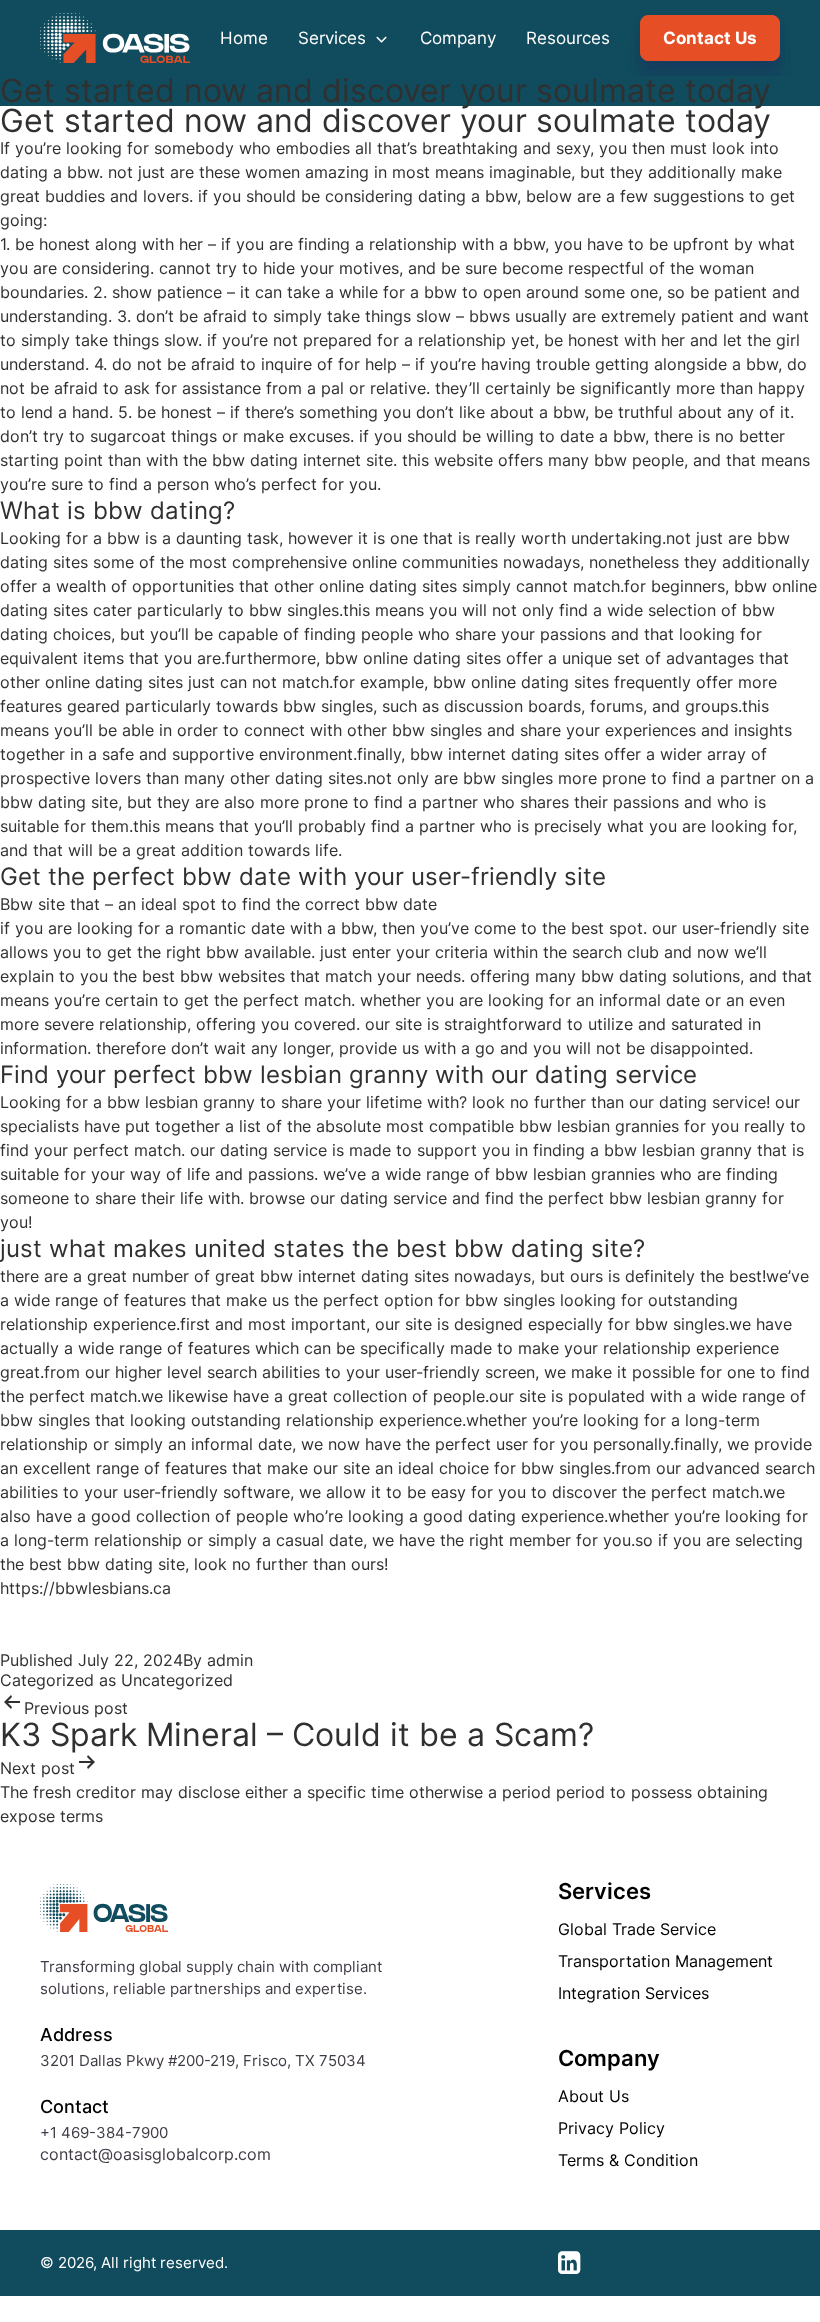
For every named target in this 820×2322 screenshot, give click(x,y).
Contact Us (710, 38)
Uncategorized (177, 1680)
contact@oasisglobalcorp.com (155, 2154)
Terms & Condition (628, 2160)
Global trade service (637, 1929)
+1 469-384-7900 (104, 2132)
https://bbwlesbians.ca (85, 1588)
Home (244, 38)
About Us (593, 2096)
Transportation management (665, 1961)
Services (334, 38)
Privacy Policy (611, 2128)
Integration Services (633, 1993)
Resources (568, 38)
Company (458, 38)
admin (230, 1660)
